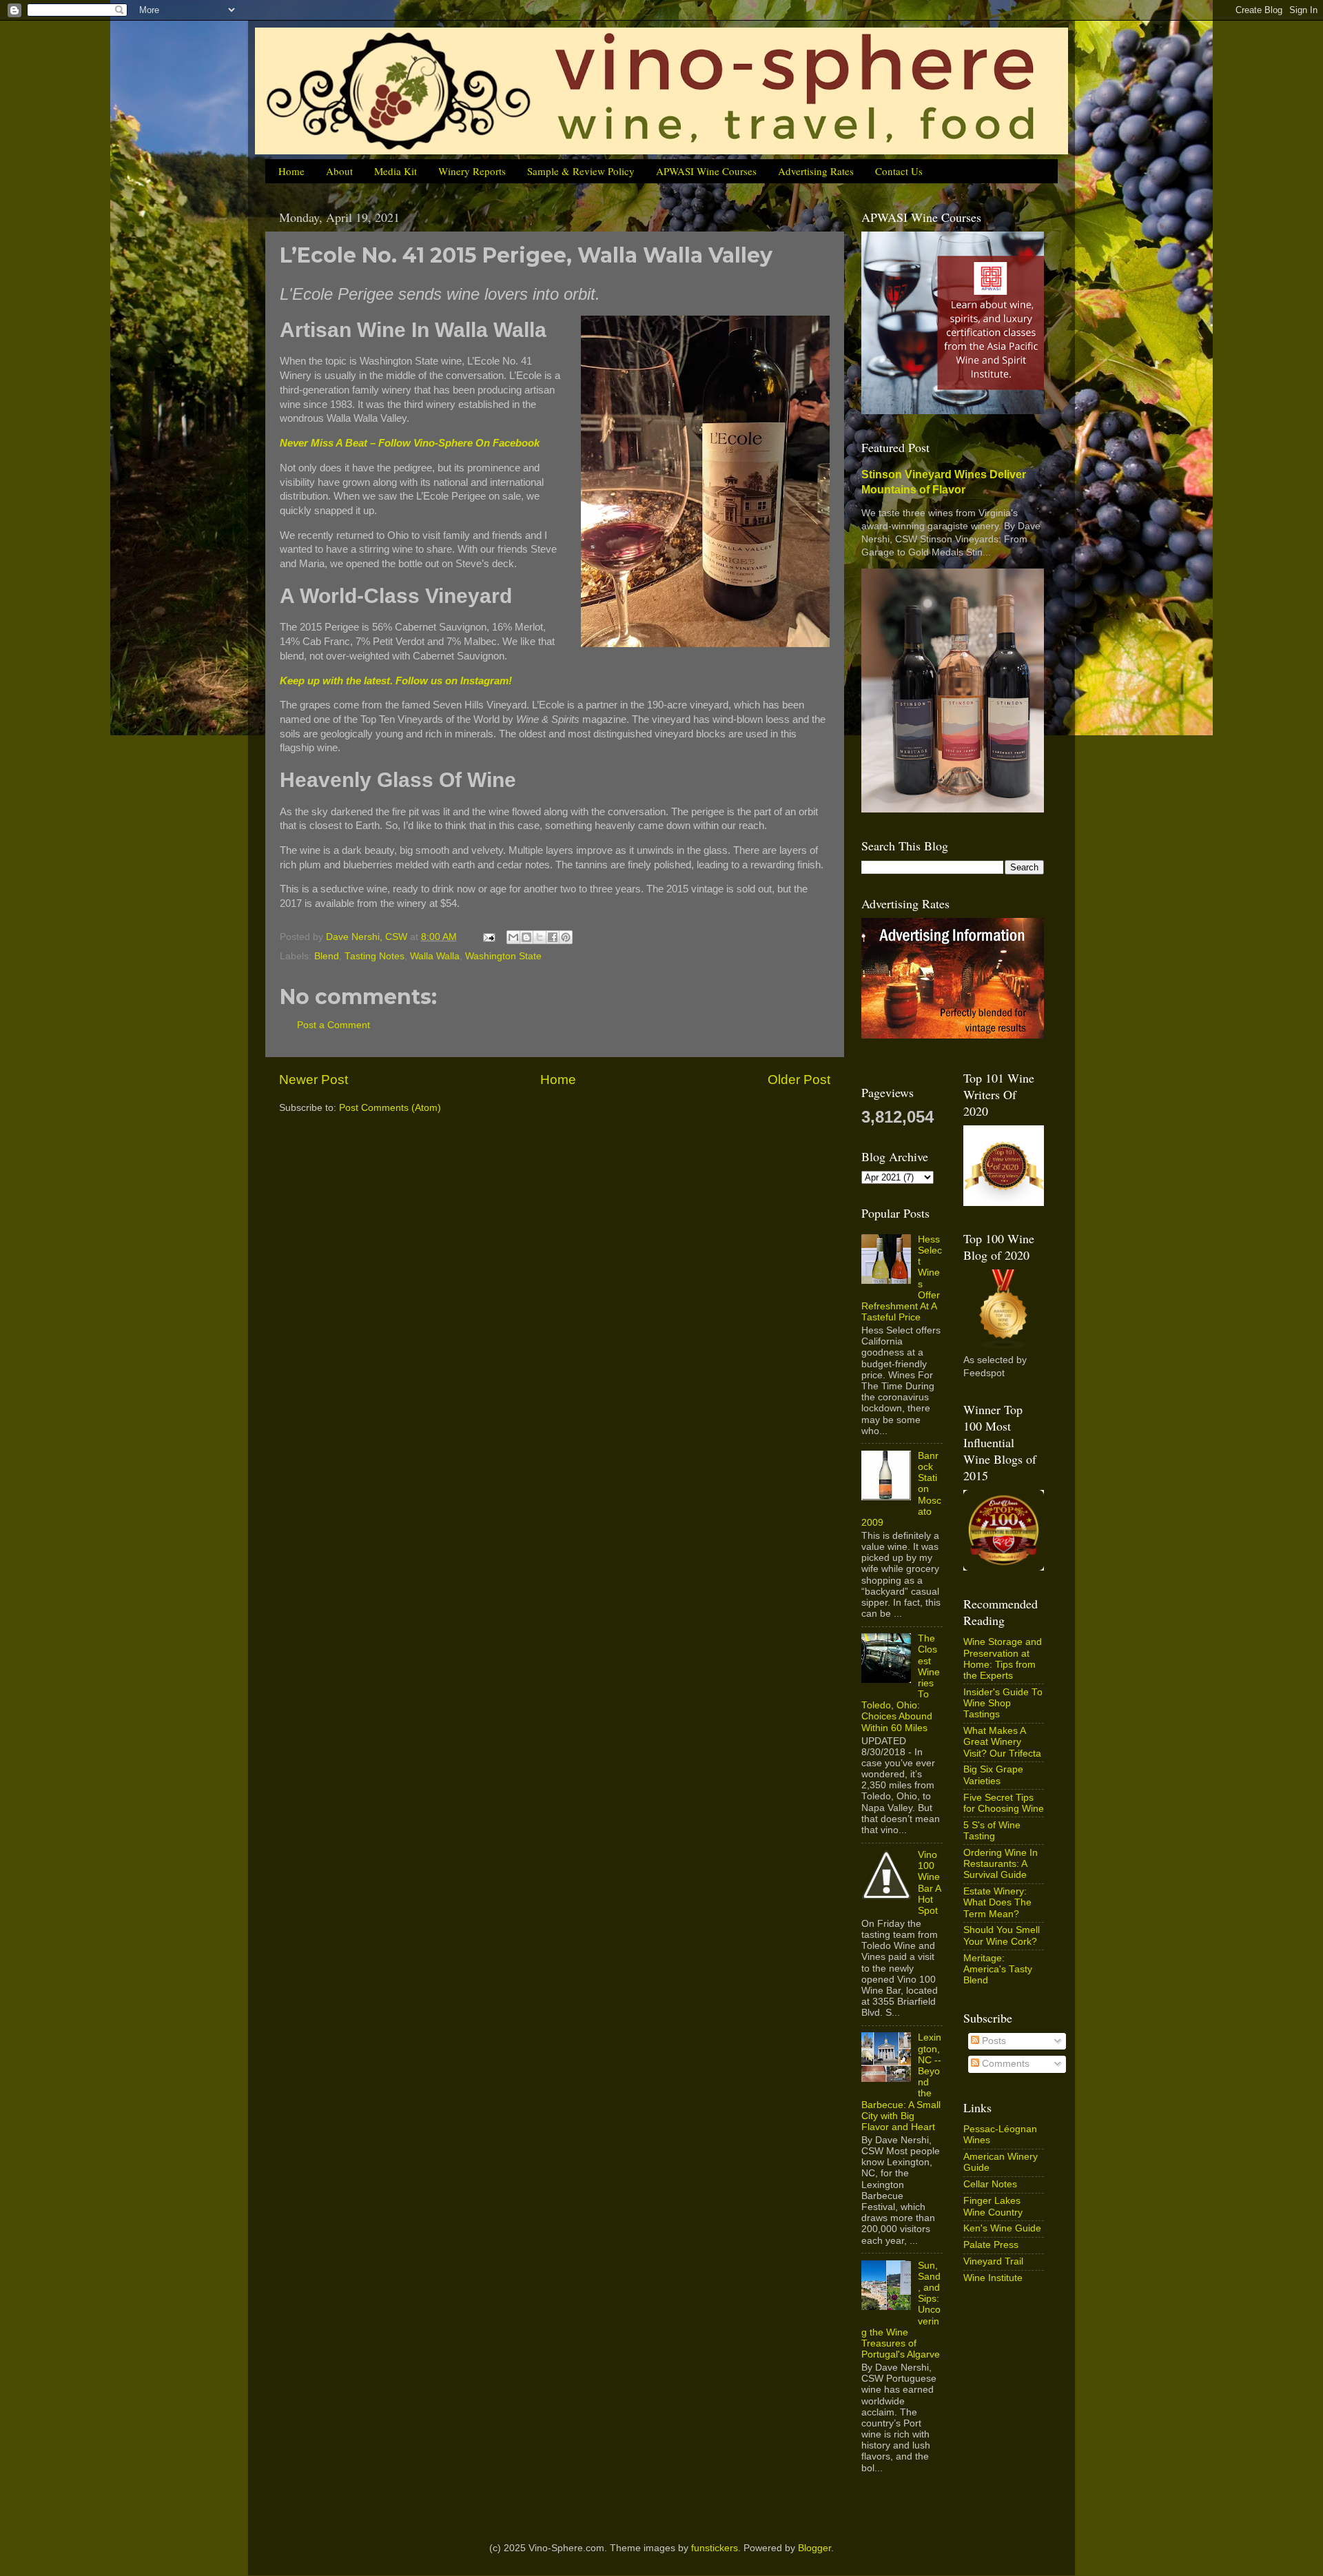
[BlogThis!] (526, 937)
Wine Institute (993, 2278)
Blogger (814, 2548)
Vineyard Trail (993, 2261)
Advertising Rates (816, 171)
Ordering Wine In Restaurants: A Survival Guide (1001, 1864)
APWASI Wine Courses (706, 171)
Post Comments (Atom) (390, 1108)
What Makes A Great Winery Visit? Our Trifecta (1002, 1742)
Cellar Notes (990, 2184)
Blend (327, 956)
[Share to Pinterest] (566, 937)
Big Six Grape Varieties (993, 1775)
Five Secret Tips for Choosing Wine (1004, 1803)
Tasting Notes (375, 956)
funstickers (715, 2548)
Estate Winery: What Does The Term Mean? (997, 1902)
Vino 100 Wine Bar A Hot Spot (929, 1883)
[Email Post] (488, 937)
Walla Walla (435, 956)
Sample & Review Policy (581, 171)
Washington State (503, 956)
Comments (1004, 2064)
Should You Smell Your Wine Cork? (1002, 1935)
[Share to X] (540, 937)
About (339, 171)
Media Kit (396, 171)
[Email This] (513, 937)
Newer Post (314, 1080)
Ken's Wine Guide (1002, 2228)
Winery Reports (472, 171)
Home (291, 171)
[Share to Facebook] (553, 937)
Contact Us (899, 171)
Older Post (799, 1080)
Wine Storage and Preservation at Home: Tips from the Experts (1003, 1659)
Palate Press (991, 2245)
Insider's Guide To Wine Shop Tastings (1003, 1703)
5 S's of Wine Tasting (992, 1831)
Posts (993, 2041)
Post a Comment (334, 1025)
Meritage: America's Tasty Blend (998, 1969)
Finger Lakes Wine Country (993, 2206)
